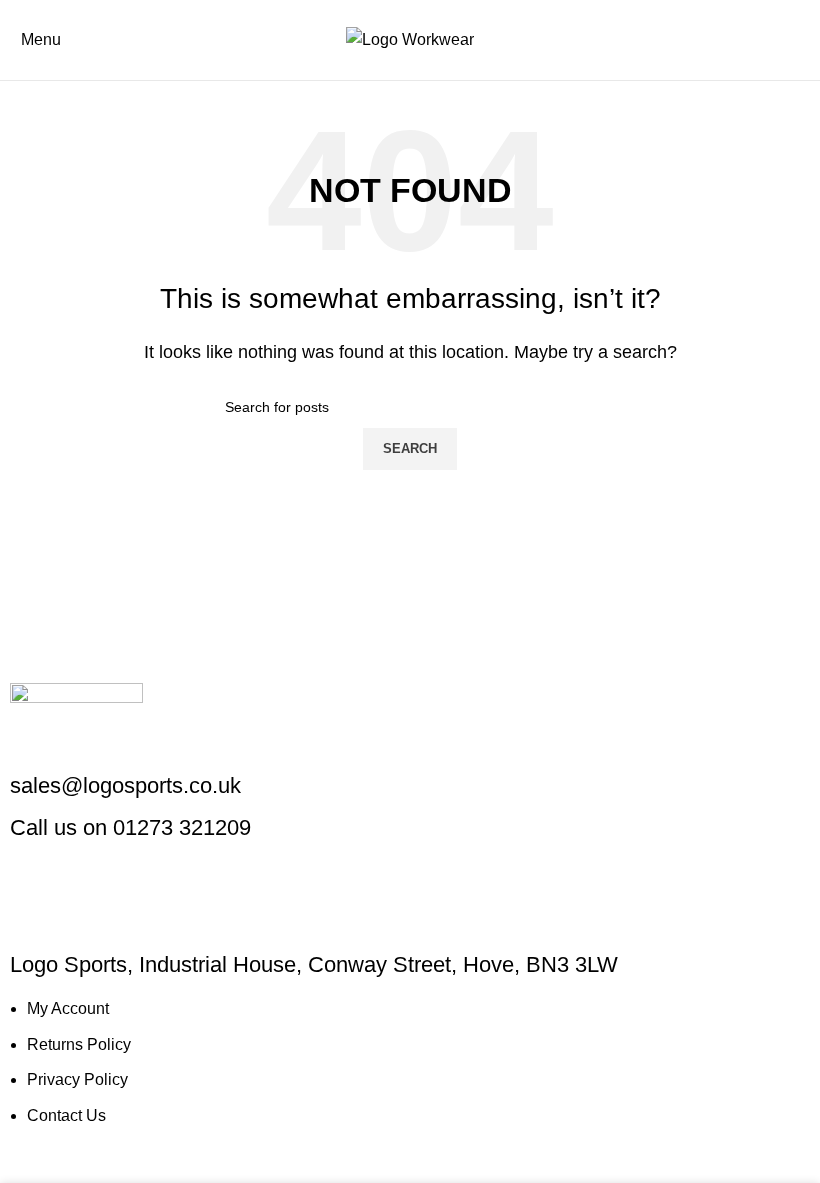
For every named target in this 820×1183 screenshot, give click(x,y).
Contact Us (66, 1115)
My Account (68, 1008)
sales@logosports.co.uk (125, 785)
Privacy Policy (77, 1079)
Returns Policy (79, 1044)
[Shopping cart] (804, 39)
